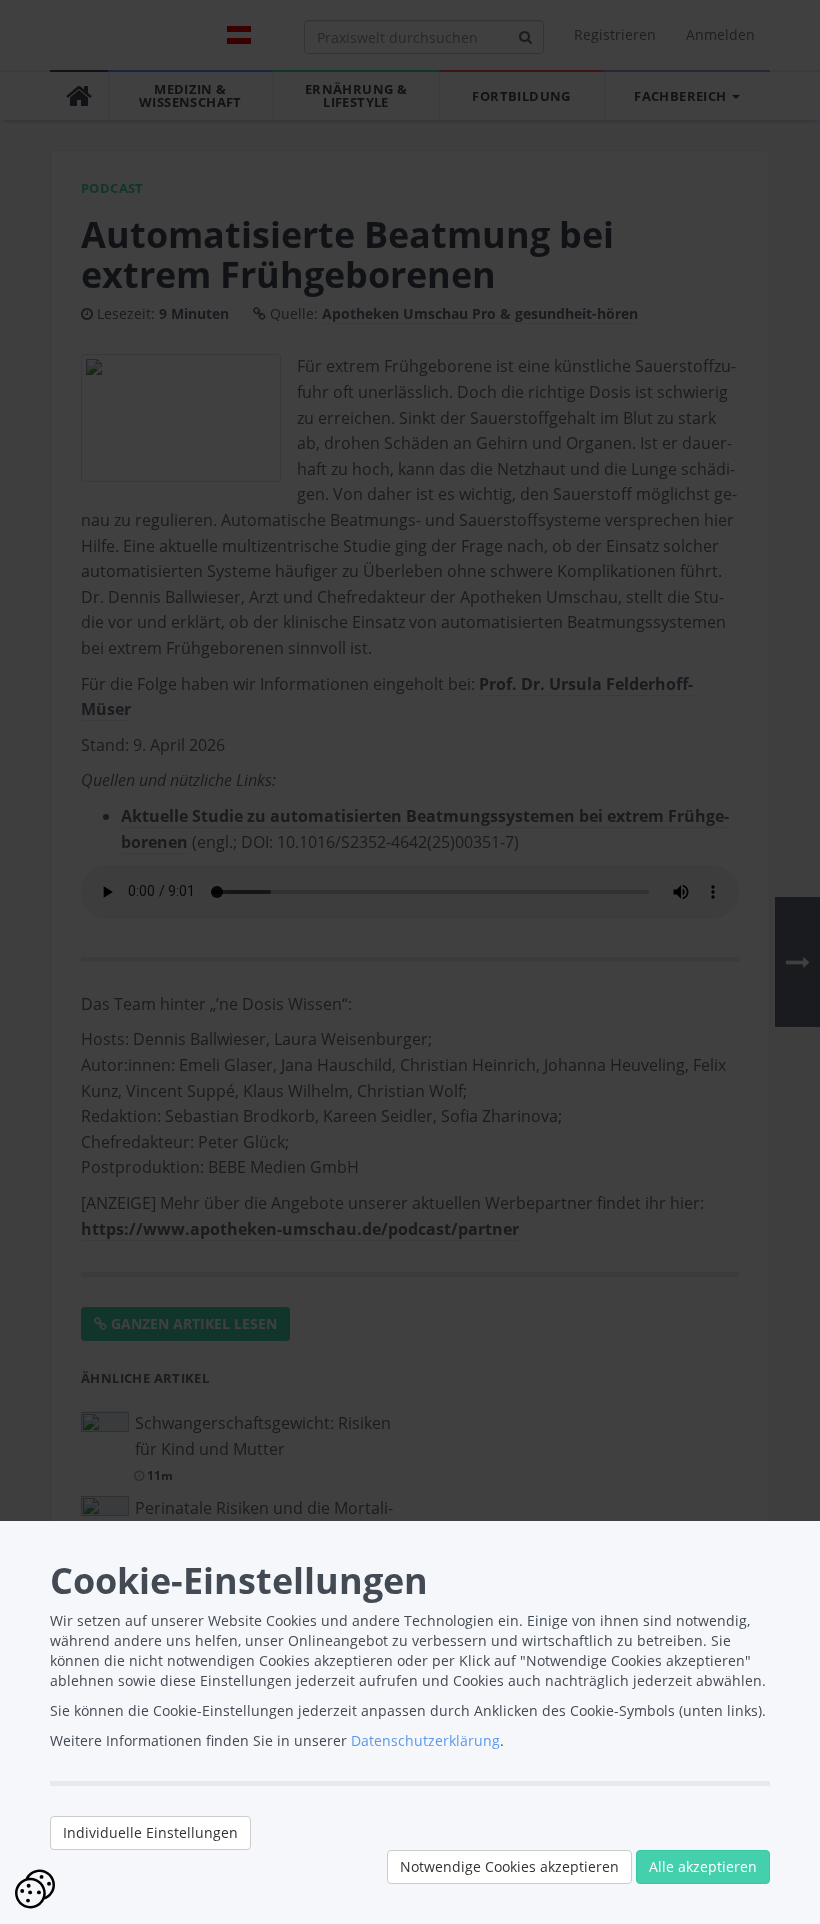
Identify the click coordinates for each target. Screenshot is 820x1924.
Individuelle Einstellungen (150, 1832)
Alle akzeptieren (703, 1866)
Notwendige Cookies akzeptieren (509, 1866)
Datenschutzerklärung (425, 1740)
